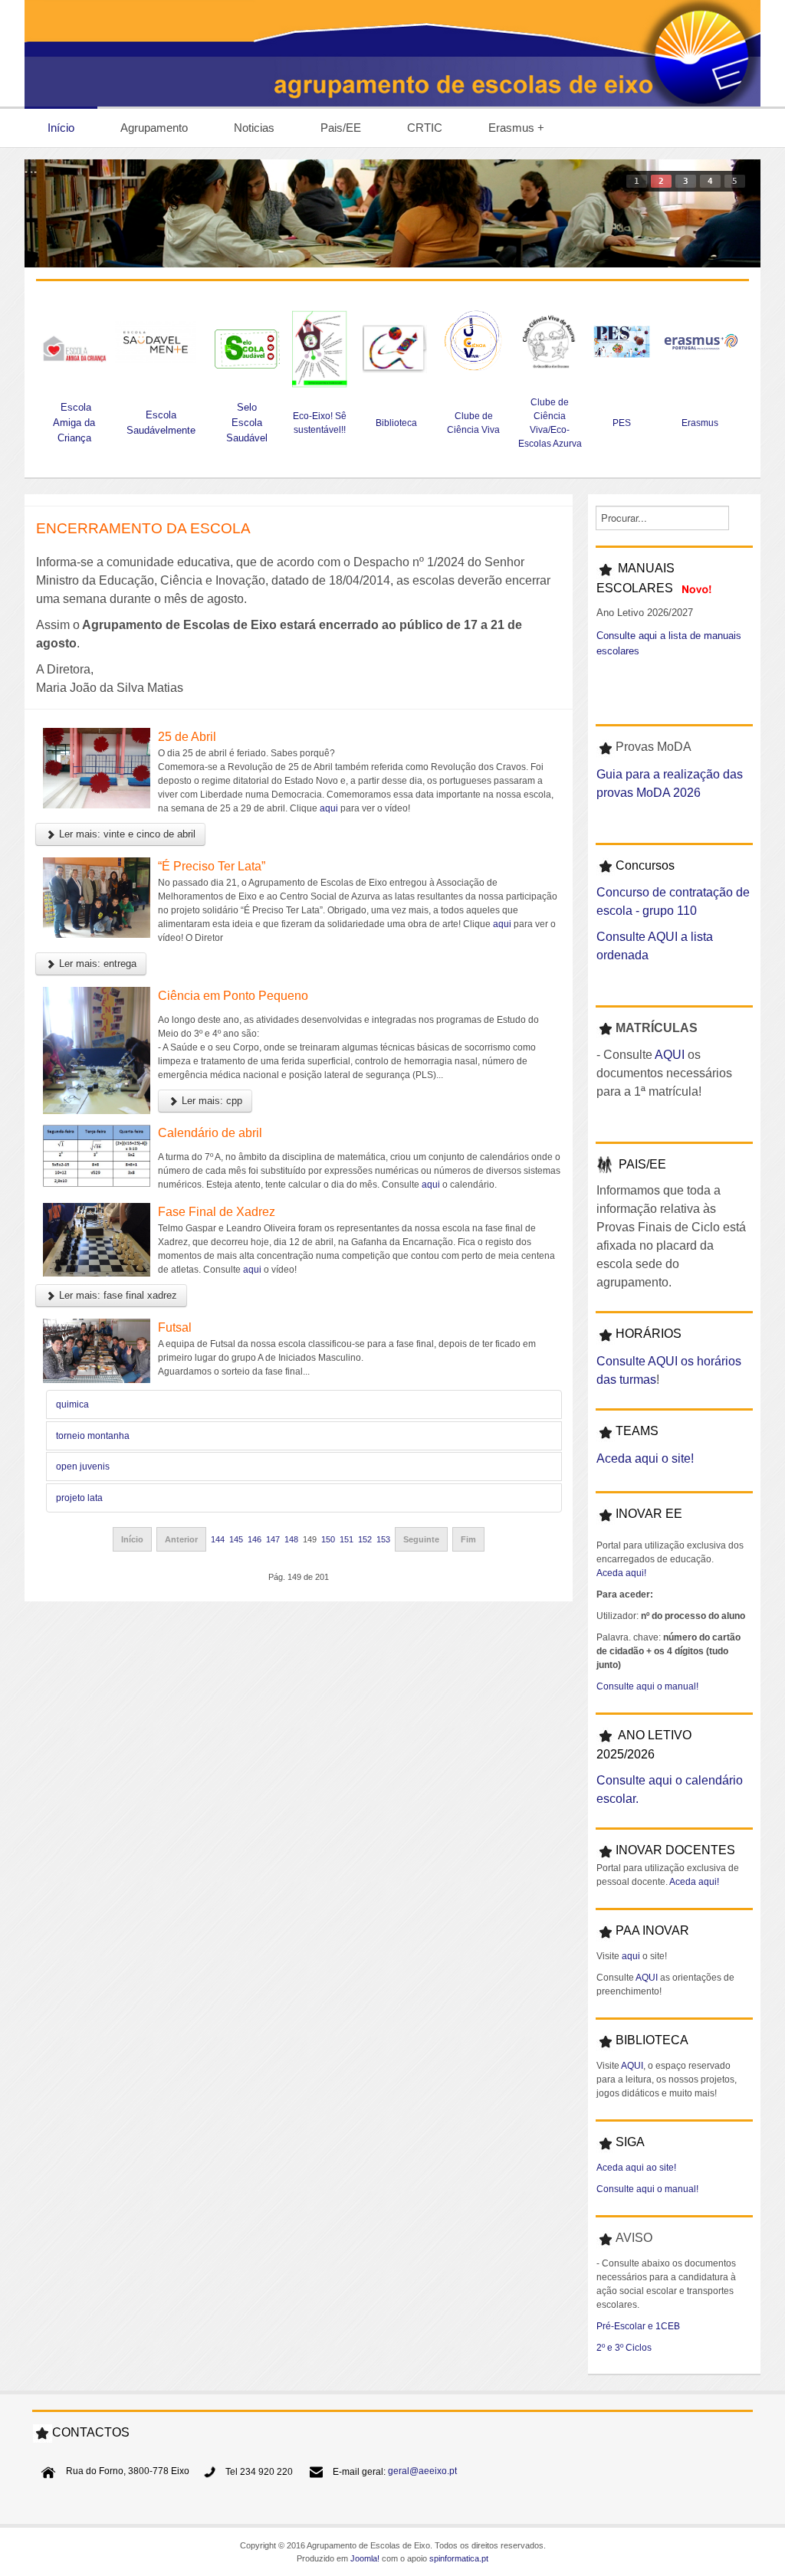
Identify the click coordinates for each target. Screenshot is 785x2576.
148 (291, 1539)
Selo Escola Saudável (247, 423)
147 (273, 1539)
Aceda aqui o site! (645, 1458)
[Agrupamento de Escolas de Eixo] (392, 53)
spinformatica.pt (459, 2558)
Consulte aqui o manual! (647, 1686)
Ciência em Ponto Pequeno (233, 996)
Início (132, 1539)
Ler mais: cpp (210, 1101)
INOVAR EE (649, 1514)
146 (255, 1539)
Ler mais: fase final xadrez (117, 1295)
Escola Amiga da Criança (74, 423)
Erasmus (701, 423)
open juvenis (83, 1467)
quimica (72, 1404)
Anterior (181, 1539)
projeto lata (79, 1498)
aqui (329, 808)
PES (622, 423)
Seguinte (421, 1539)
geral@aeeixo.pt (422, 2472)
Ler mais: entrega (96, 964)
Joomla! (365, 2558)
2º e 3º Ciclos (624, 2348)
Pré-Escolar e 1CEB (638, 2326)
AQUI (670, 1055)
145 (236, 1539)
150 (328, 1539)
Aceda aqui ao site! (636, 2168)
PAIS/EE (642, 1164)
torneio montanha (93, 1436)
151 (347, 1539)
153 (383, 1539)
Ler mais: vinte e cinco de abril (126, 834)
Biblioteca (396, 423)
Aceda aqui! (621, 1573)
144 (218, 1539)
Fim (468, 1539)
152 (365, 1539)
